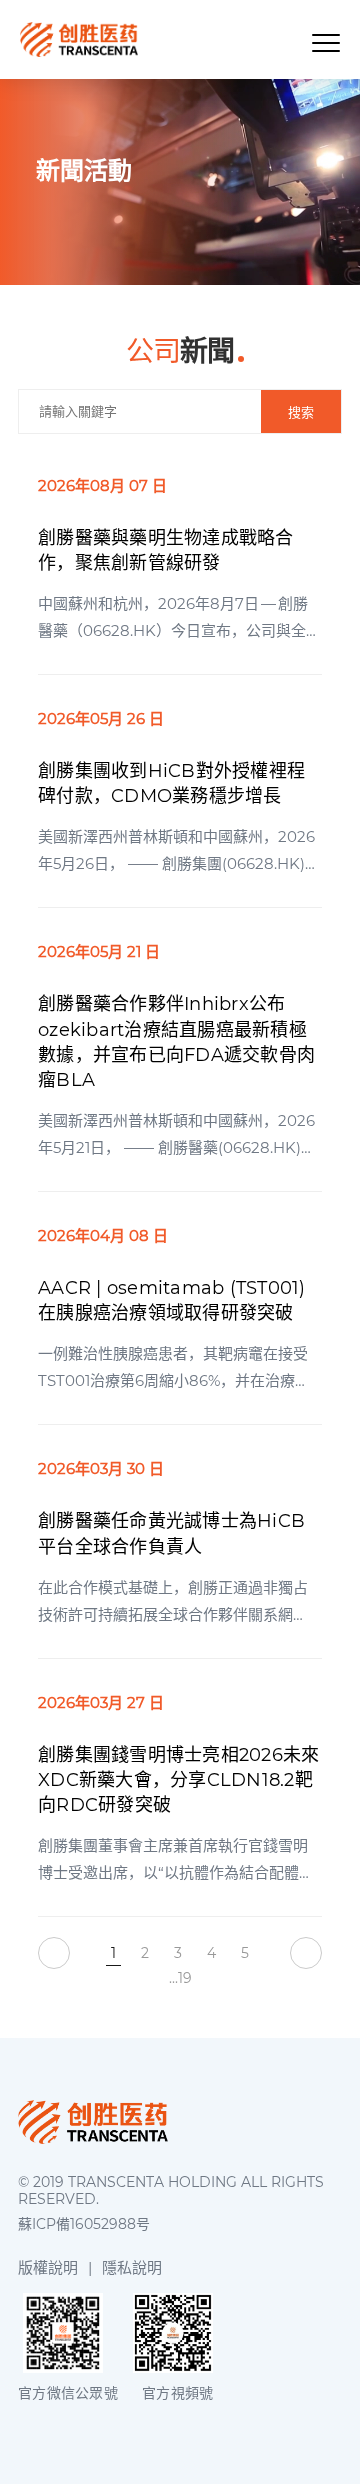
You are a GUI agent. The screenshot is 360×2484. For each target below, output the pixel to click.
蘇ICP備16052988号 (84, 2224)
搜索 (301, 412)
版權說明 (48, 2267)
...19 (180, 1978)
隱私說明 (132, 2267)
